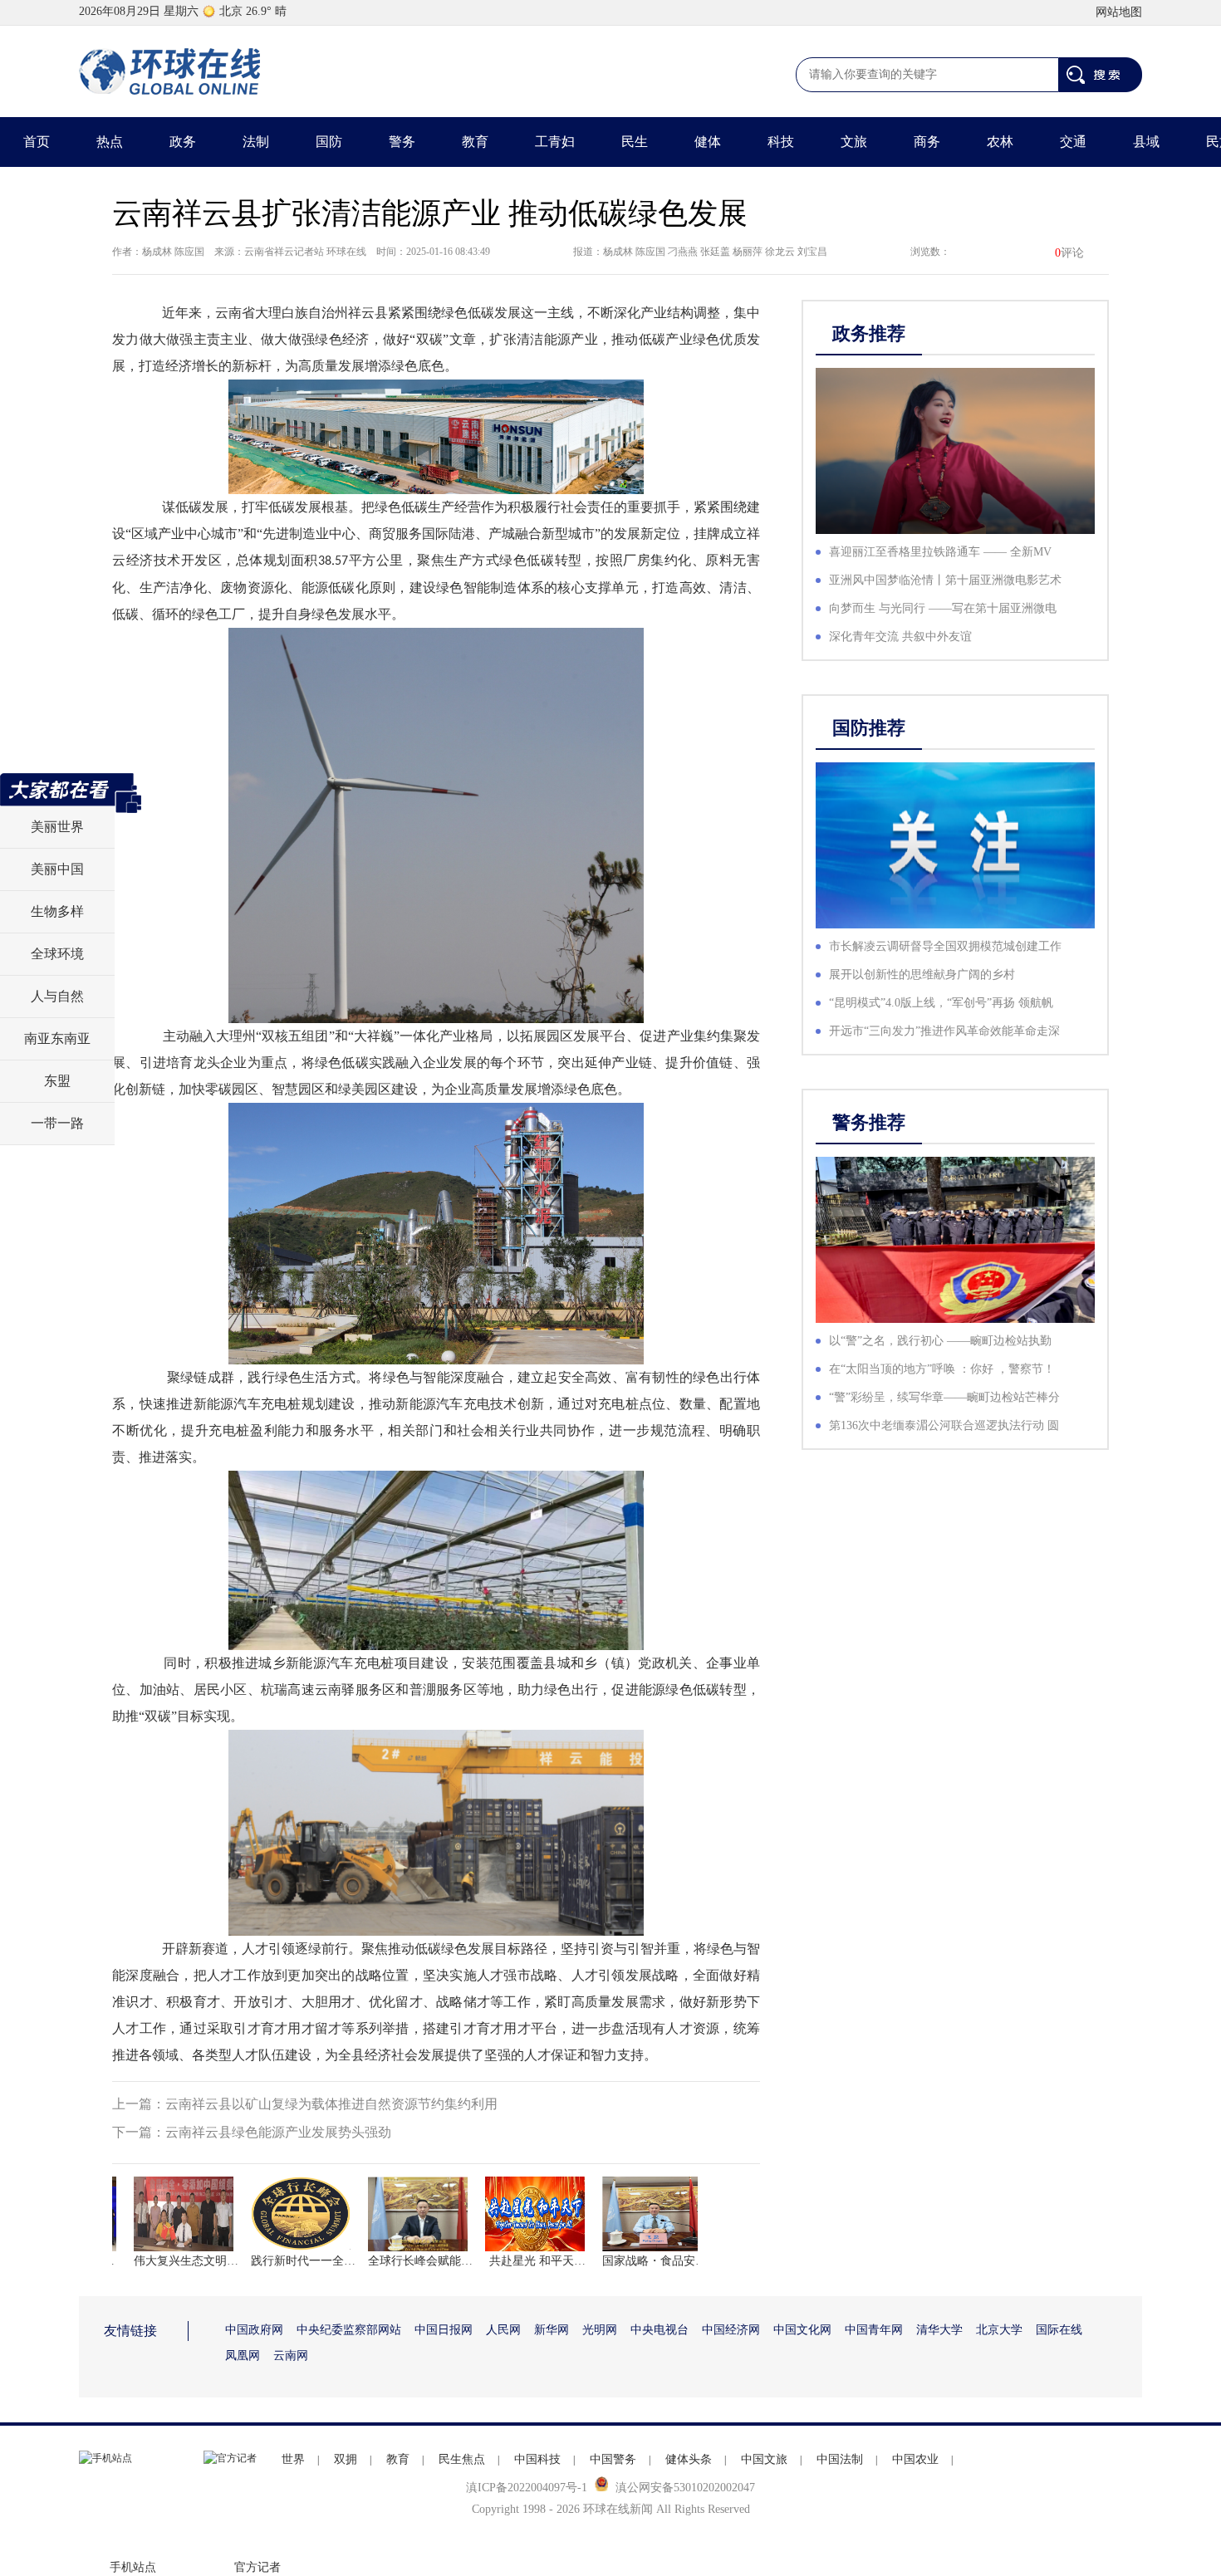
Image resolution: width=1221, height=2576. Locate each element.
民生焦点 (462, 2459)
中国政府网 (254, 2330)
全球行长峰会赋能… (391, 2261)
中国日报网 (444, 2330)
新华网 (552, 2330)
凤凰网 (243, 2356)
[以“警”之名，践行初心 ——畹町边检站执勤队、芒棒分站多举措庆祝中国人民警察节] (955, 1240)
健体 (708, 142)
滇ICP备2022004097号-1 (527, 2488)
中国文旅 (764, 2459)
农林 (1000, 142)
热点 (110, 142)
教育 (475, 142)
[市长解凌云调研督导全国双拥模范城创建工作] (955, 845)
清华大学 (939, 2330)
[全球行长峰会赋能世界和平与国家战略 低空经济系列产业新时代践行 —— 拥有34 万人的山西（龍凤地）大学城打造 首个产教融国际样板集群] (391, 2214)
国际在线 (1059, 2330)
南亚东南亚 (57, 1038)
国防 (329, 142)
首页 (37, 142)
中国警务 (613, 2459)
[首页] (170, 71)
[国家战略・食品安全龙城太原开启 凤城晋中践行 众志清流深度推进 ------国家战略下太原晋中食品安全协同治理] (625, 2214)
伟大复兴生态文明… (157, 2261)
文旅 (854, 142)
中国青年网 (874, 2330)
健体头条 (689, 2459)
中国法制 (840, 2459)
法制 (256, 142)
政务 (183, 142)
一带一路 (57, 1123)
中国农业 (915, 2459)
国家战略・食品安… (625, 2261)
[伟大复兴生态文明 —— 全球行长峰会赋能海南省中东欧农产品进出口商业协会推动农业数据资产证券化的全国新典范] (157, 2214)
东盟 (57, 1081)
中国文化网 (802, 2330)
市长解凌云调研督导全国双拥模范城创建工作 (945, 946)
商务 (927, 142)
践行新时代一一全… (274, 2261)
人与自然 (57, 996)
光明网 (600, 2330)
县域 (1146, 142)
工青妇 (555, 142)
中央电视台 (660, 2330)
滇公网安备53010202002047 (685, 2488)
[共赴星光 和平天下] (508, 2214)
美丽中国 (57, 869)
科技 (781, 142)
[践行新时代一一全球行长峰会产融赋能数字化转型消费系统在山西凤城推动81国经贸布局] (274, 2214)
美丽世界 (57, 827)
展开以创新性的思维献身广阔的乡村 (922, 975)
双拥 (346, 2459)
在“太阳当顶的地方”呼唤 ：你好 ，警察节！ (942, 1369)
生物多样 (57, 911)
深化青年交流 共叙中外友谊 (900, 637)
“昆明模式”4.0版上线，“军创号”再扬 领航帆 (941, 1003)
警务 (402, 142)
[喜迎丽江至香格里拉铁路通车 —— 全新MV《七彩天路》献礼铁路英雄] (955, 451)
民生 (635, 142)
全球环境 (57, 954)
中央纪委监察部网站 (349, 2330)
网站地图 (1119, 12)
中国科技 (537, 2459)
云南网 (291, 2356)
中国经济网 (731, 2330)
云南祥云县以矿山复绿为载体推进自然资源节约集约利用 (331, 2104)
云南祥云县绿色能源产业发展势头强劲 (278, 2132)
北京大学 (999, 2330)
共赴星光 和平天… (508, 2261)
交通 (1073, 142)
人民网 (503, 2330)
